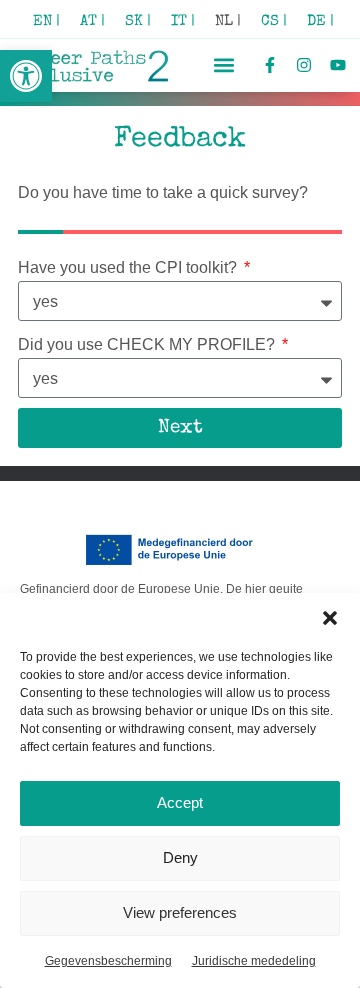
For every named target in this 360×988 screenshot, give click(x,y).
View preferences (180, 912)
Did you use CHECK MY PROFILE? (148, 344)
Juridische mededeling (254, 961)
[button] (26, 76)
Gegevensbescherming (108, 961)
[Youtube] (337, 65)
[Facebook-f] (270, 65)
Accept (180, 802)
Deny (180, 857)
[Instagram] (303, 65)
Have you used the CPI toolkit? (129, 267)
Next (180, 428)
